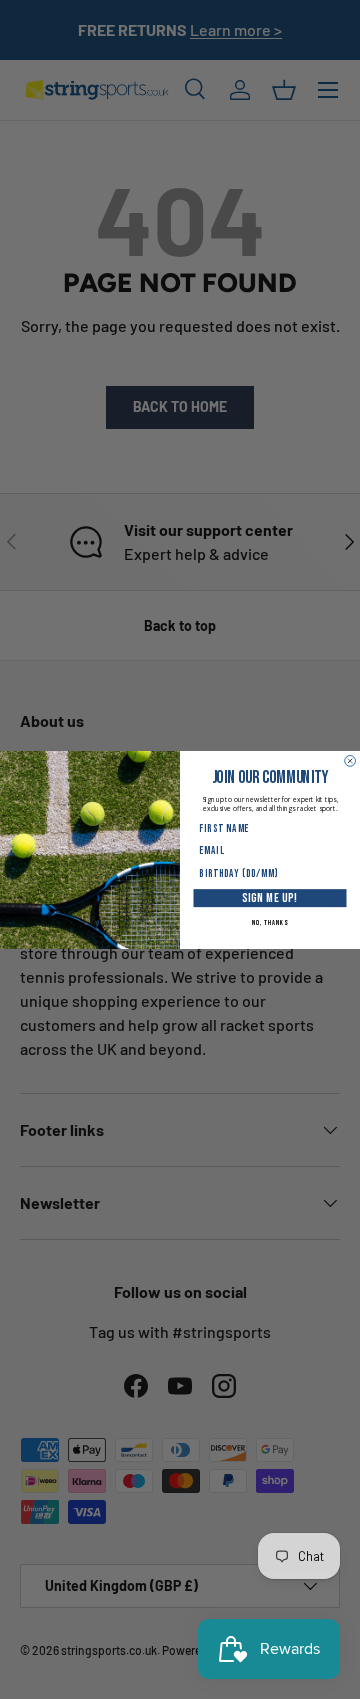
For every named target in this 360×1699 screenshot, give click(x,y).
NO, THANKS (270, 922)
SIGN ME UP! (269, 897)
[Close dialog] (350, 760)
